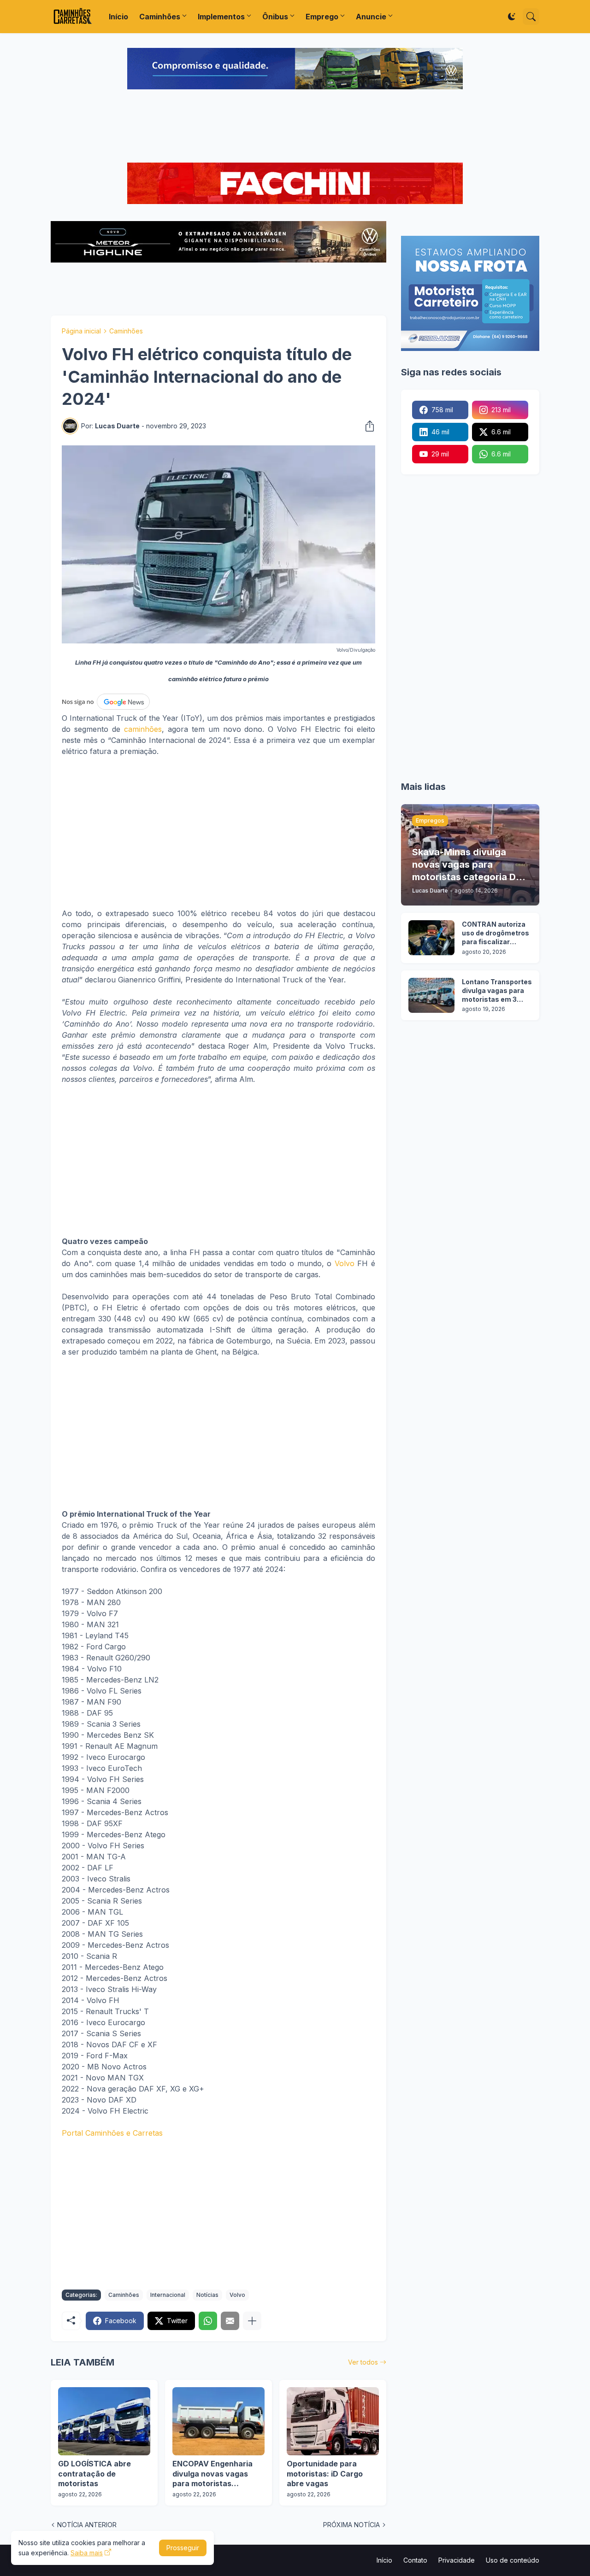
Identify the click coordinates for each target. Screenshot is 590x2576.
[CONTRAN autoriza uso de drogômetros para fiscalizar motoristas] (431, 938)
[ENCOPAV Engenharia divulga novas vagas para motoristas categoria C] (218, 2421)
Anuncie (371, 17)
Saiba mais (87, 2553)
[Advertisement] (295, 127)
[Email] (230, 2321)
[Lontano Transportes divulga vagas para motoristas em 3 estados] (431, 995)
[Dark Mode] (512, 17)
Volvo (345, 1263)
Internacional (168, 2295)
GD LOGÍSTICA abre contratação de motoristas (94, 2474)
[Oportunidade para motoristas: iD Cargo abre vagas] (333, 2421)
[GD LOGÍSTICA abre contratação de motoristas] (104, 2421)
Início (118, 17)
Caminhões (160, 17)
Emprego (322, 17)
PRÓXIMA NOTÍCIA (351, 2525)
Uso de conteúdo (513, 2560)
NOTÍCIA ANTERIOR (87, 2525)
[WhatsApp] (208, 2321)
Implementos (221, 17)
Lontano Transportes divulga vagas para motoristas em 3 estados (497, 991)
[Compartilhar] (367, 426)
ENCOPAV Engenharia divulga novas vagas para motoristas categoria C (212, 2474)
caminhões (143, 729)
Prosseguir (183, 2548)
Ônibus (275, 17)
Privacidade (457, 2560)
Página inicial (81, 331)
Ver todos (363, 2362)
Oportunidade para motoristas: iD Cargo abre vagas (325, 2474)
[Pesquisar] (531, 17)
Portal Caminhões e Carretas (112, 2133)
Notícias (207, 2295)
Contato (415, 2560)
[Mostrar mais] (252, 2321)
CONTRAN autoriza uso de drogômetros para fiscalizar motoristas (496, 933)
